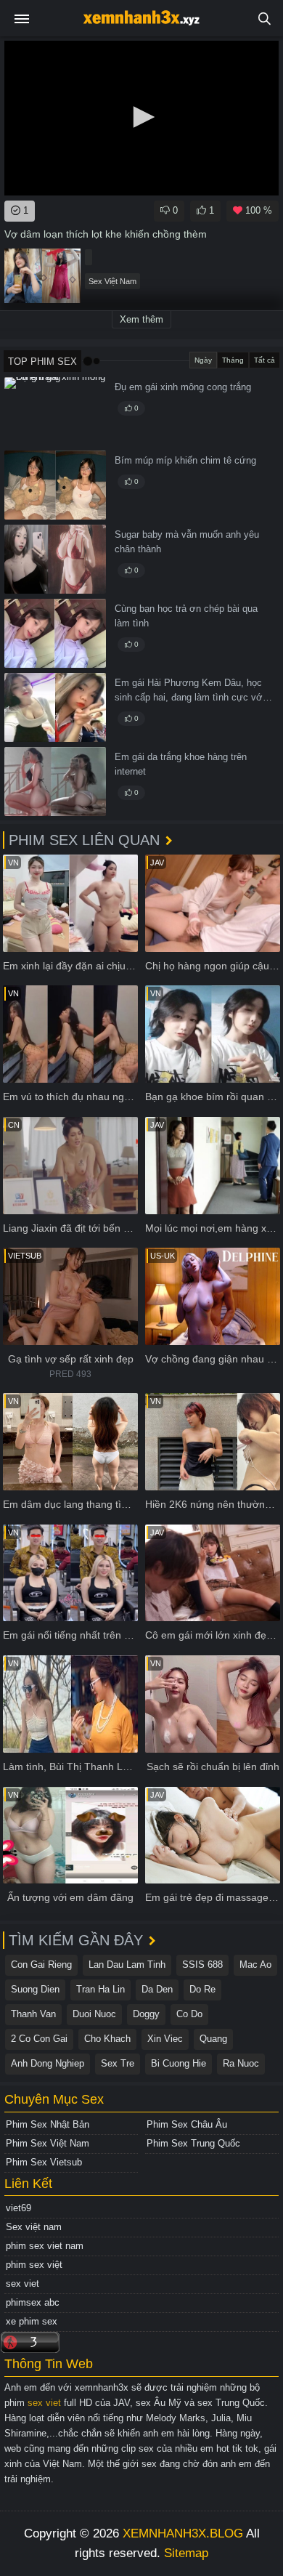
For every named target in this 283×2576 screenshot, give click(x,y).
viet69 (19, 2208)
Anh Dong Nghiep (48, 2063)
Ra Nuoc (241, 2063)
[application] (141, 118)
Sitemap (186, 2553)
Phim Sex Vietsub (44, 2162)
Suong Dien (35, 1989)
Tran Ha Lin (101, 1989)
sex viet (22, 2284)
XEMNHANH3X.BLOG (183, 2533)
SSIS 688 (202, 1965)
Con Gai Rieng (41, 1965)
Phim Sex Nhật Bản (48, 2124)
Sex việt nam (34, 2227)
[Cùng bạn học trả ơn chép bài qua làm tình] (55, 633)
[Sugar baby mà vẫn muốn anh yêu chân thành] (55, 559)
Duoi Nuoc (94, 2014)
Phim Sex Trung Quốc (193, 2143)
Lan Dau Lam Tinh (127, 1965)
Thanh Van (33, 2014)
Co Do (189, 2014)
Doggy (146, 2014)
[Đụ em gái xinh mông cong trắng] (55, 412)
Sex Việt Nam (112, 281)
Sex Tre (118, 2063)
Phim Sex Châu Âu (187, 2124)
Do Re (202, 1989)
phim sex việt (34, 2265)
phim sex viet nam (45, 2246)
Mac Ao (255, 1965)
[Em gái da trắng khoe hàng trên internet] (55, 782)
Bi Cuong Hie (179, 2063)
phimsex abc (33, 2302)
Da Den (157, 1989)
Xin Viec (165, 2039)
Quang (213, 2039)
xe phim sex (32, 2321)
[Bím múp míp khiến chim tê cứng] (55, 485)
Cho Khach (107, 2039)
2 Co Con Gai (39, 2039)
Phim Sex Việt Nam (48, 2143)
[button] (141, 117)
